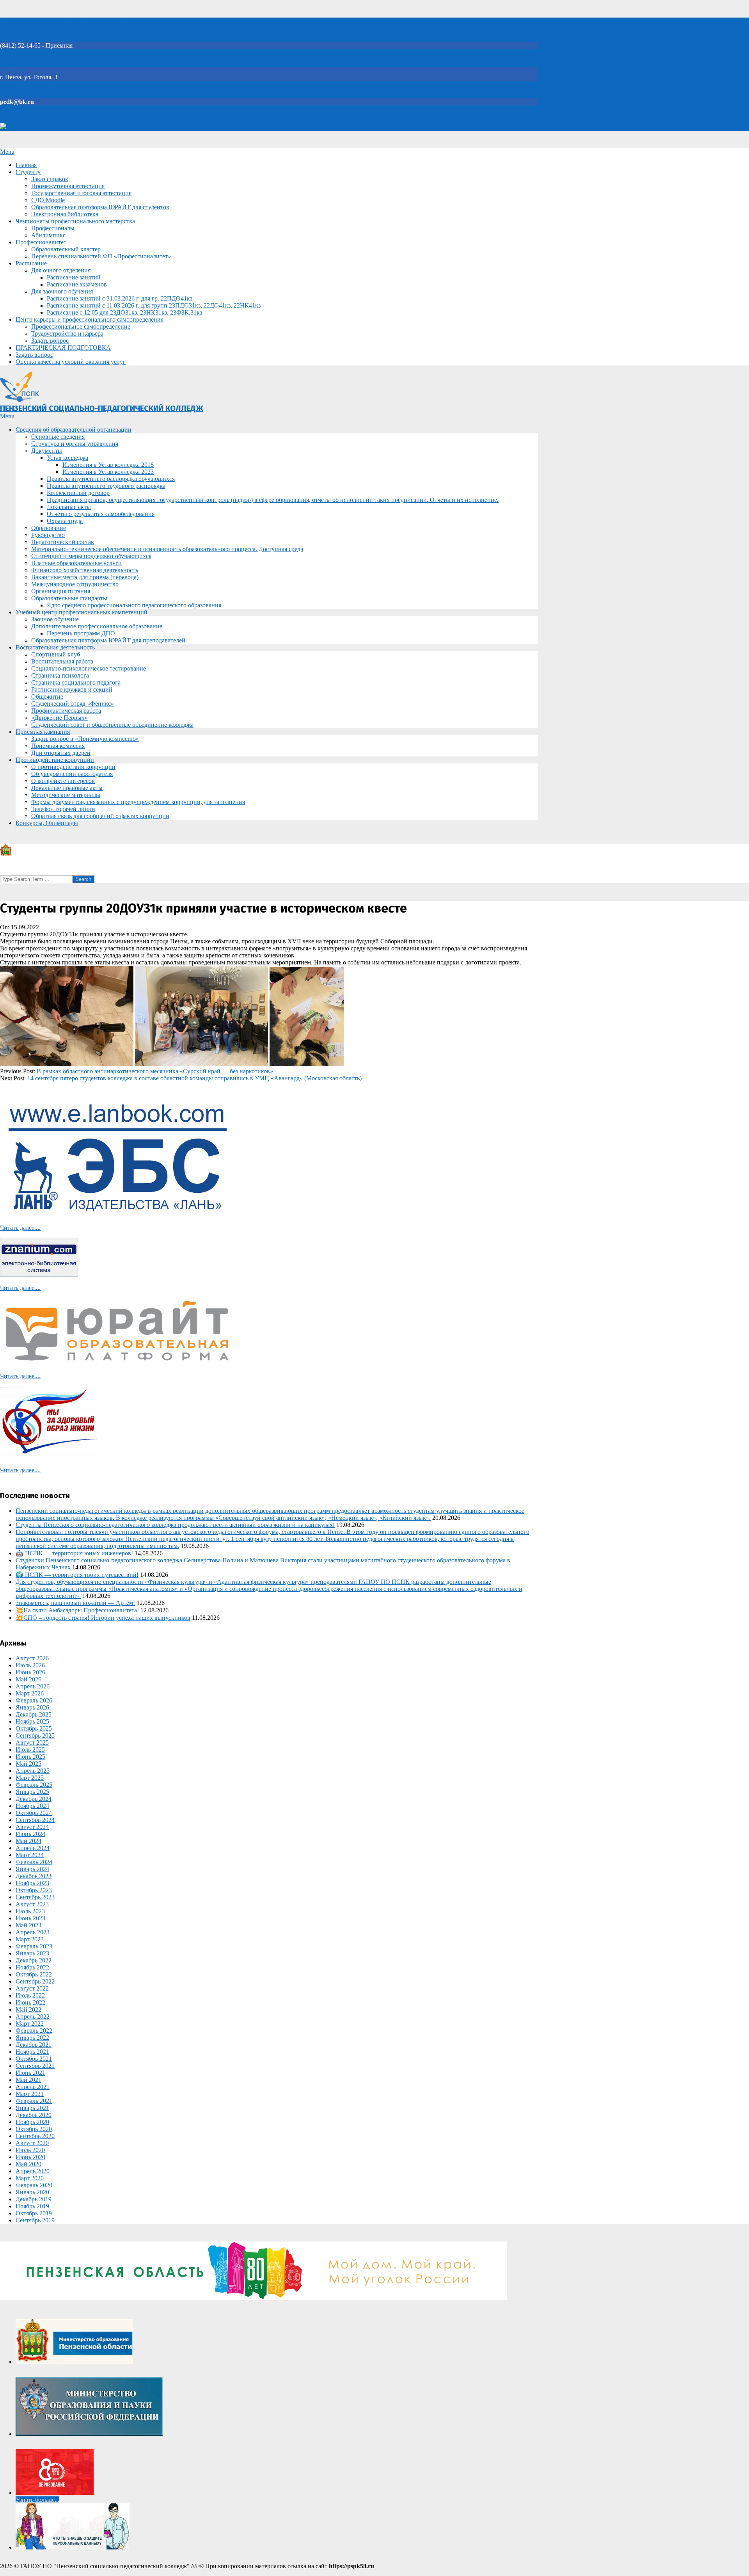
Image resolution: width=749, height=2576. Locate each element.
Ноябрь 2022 (32, 1967)
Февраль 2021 (34, 2101)
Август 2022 (32, 1988)
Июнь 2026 (30, 1672)
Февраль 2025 (34, 1785)
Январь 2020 (32, 2192)
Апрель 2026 (33, 1686)
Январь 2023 (32, 1953)
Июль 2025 (30, 1750)
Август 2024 (32, 1827)
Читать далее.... (20, 1228)
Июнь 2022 (30, 2002)
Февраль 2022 (34, 2031)
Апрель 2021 (33, 2087)
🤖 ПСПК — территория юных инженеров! (74, 1553)
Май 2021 (28, 2080)
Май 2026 (28, 1679)
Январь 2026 (32, 1707)
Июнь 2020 (30, 2157)
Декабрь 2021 (34, 2045)
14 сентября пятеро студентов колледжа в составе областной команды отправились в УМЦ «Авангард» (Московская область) (194, 1078)
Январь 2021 (32, 2108)
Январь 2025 (32, 1792)
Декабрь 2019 (34, 2199)
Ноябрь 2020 (32, 2122)
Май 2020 (28, 2164)
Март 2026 (30, 1693)
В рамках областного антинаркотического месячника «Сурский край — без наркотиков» (155, 1071)
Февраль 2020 (34, 2185)
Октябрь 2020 (34, 2129)
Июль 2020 (30, 2150)
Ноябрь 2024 (32, 1806)
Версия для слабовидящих (42, 127)
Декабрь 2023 (34, 1876)
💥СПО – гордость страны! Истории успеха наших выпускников (103, 1618)
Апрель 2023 (33, 1932)
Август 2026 (32, 1658)
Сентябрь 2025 (35, 1735)
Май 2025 (28, 1764)
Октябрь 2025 (34, 1728)
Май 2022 (28, 2009)
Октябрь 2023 (34, 1890)
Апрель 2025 (33, 1771)
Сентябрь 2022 (35, 1981)
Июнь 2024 (30, 1834)
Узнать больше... (37, 2500)
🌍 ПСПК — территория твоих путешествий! (77, 1575)
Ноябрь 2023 (32, 1883)
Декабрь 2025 (34, 1714)
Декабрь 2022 (34, 1960)
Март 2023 (30, 1939)
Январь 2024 (32, 1869)
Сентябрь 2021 (35, 2066)
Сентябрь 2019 (35, 2220)
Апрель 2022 (33, 2017)
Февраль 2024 (34, 1862)
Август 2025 (32, 1743)
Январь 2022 (32, 2038)
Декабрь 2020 (34, 2115)
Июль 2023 (30, 1911)
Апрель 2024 (33, 1848)
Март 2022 (30, 2024)
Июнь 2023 (30, 1918)
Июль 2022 (30, 1995)
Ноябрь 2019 (32, 2206)
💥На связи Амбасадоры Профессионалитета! (77, 1610)
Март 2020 (30, 2178)
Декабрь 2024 (34, 1799)
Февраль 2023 (34, 1946)
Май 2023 (28, 1925)
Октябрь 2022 (34, 1974)
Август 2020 (32, 2143)
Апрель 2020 (33, 2171)
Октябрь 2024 (34, 1813)
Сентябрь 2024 (35, 1820)
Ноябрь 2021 (32, 2052)
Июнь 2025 (30, 1757)
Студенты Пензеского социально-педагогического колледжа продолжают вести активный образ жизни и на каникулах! (175, 1525)
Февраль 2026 (34, 1700)
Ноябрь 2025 (32, 1721)
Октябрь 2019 (34, 2213)
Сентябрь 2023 (35, 1897)
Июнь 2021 (30, 2073)
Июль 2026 (30, 1665)
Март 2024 (30, 1855)
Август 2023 (32, 1904)
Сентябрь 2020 (35, 2136)
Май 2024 (28, 1841)
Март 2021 (30, 2094)
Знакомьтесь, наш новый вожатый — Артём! (75, 1603)
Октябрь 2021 (34, 2059)
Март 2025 (30, 1778)
